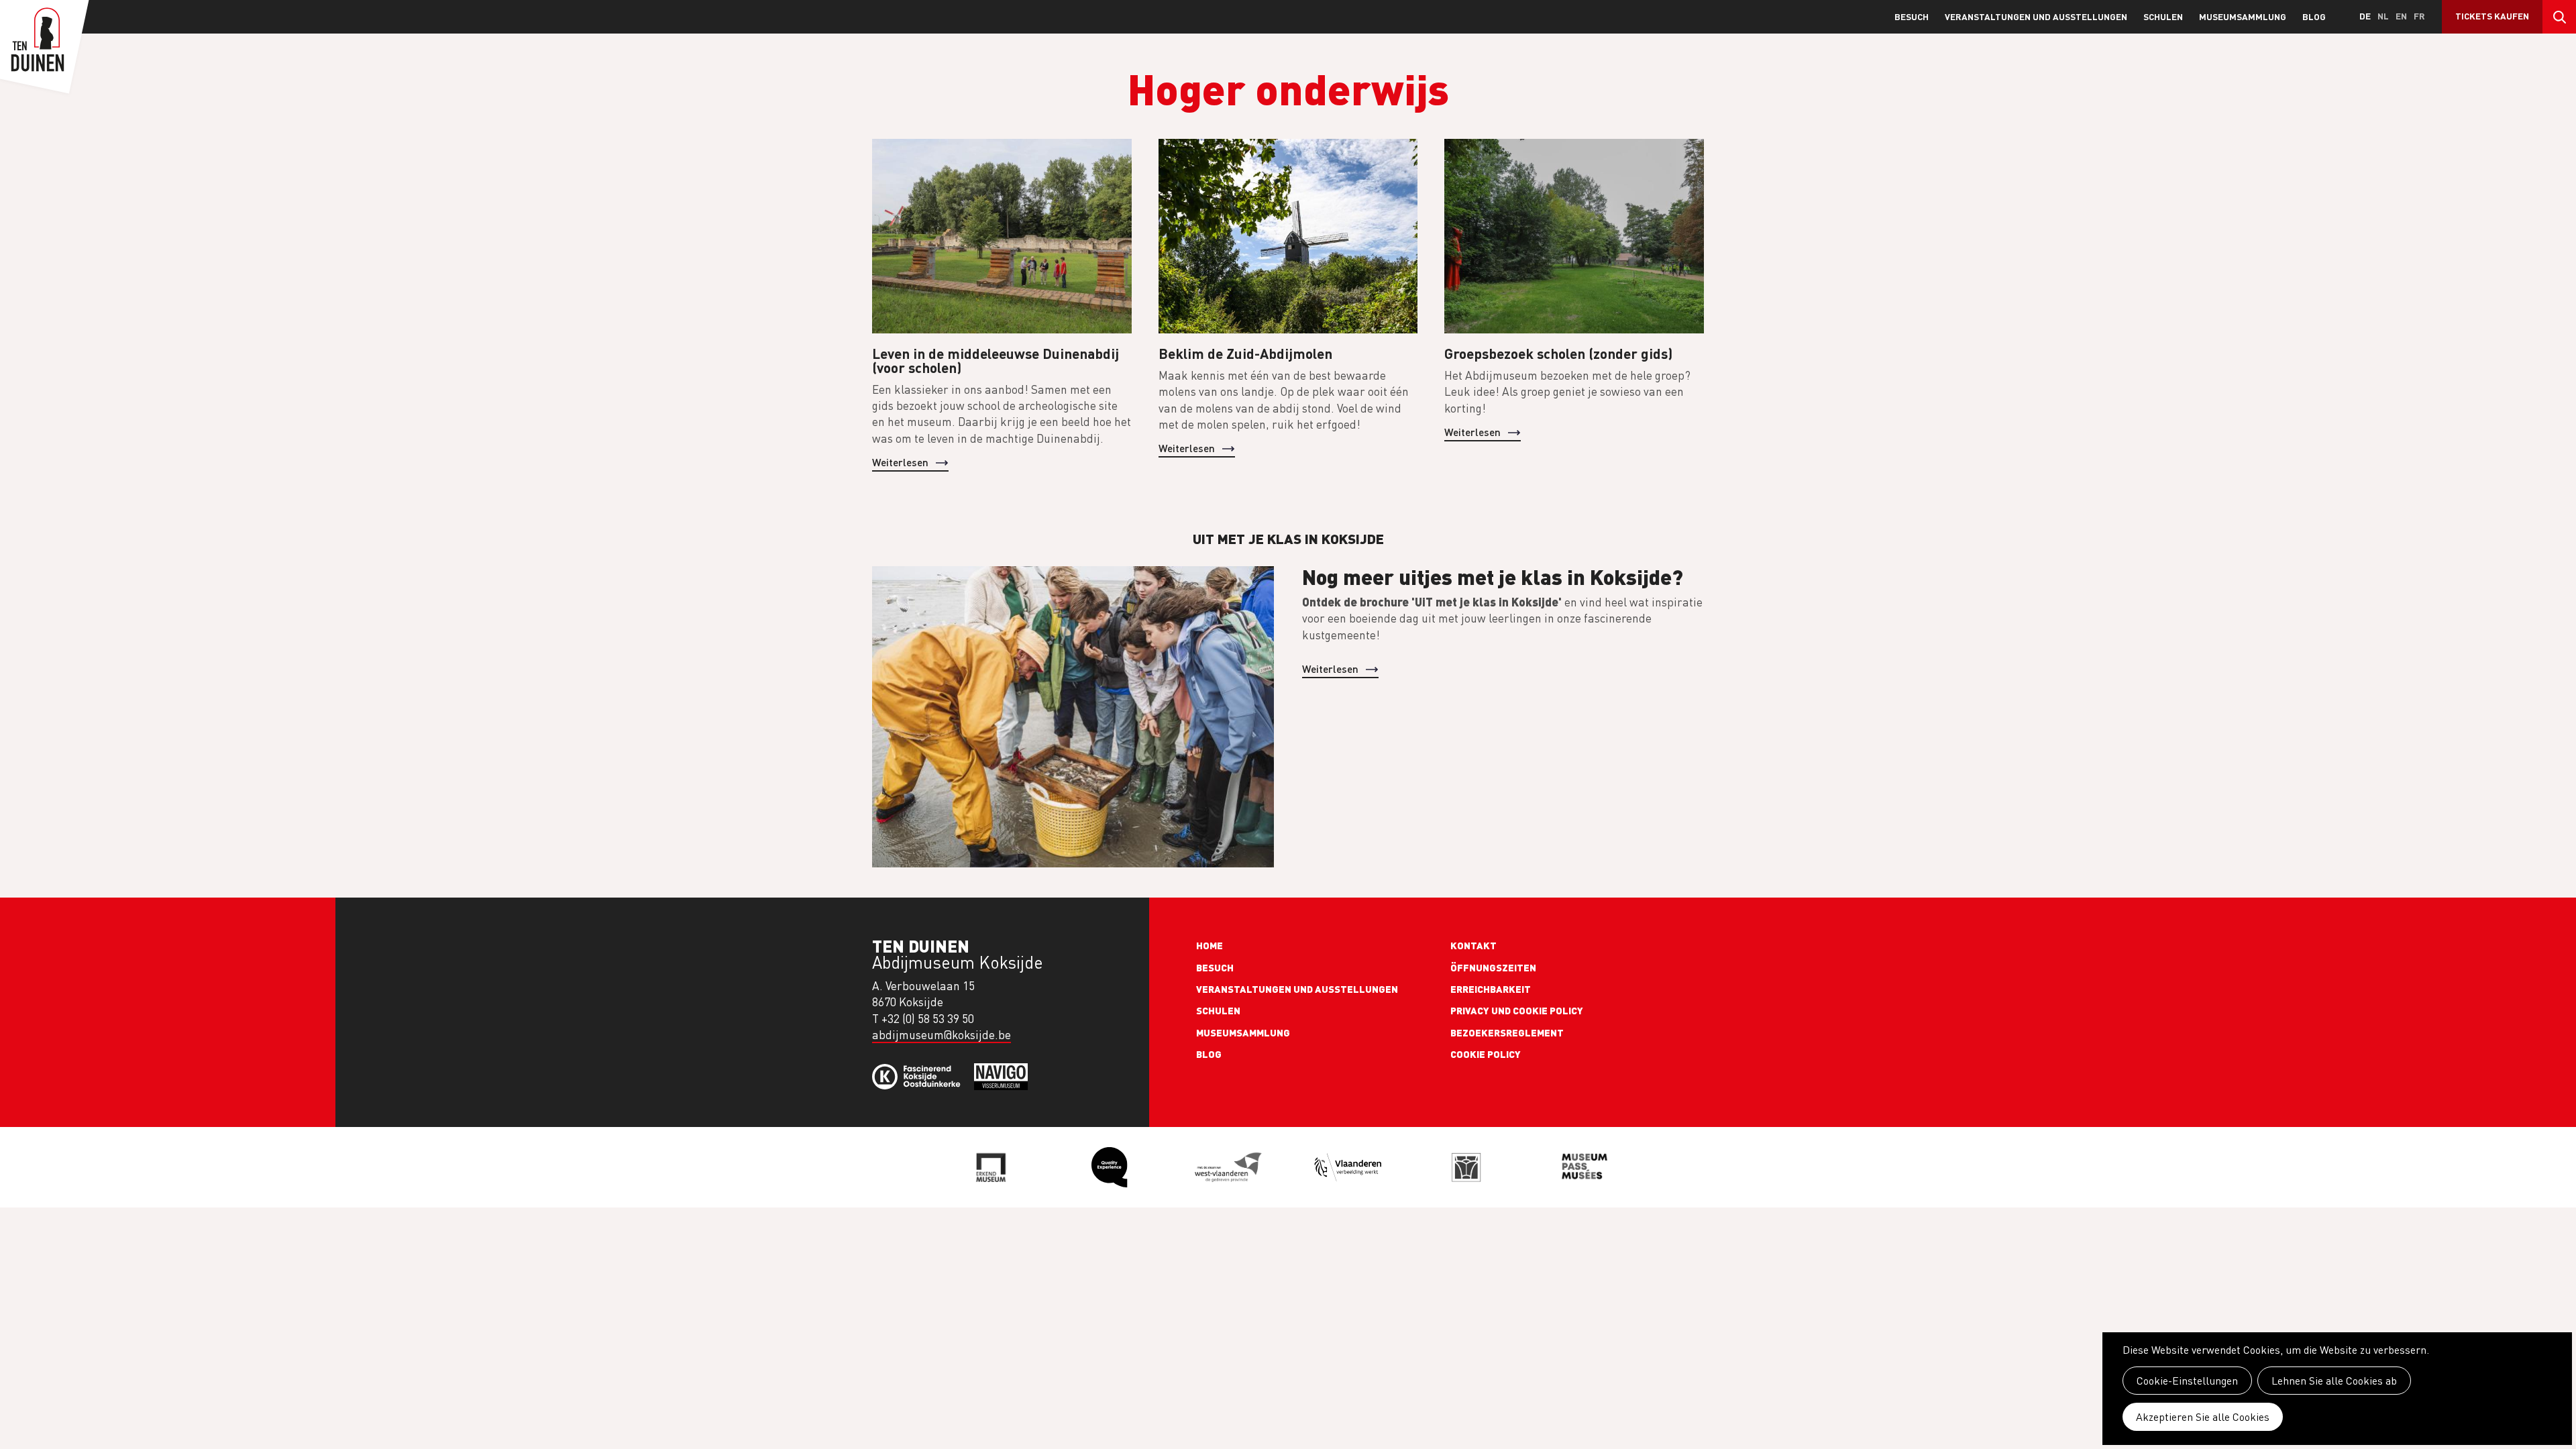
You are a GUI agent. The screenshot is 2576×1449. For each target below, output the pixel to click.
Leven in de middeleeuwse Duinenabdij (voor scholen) (996, 360)
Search (2559, 17)
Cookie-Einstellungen (2187, 1381)
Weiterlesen (900, 462)
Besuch (1912, 16)
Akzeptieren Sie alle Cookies (2203, 1417)
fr (2419, 16)
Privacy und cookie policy (1517, 1010)
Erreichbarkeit (1491, 989)
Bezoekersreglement (1507, 1032)
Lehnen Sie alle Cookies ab (2334, 1381)
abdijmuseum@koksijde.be (942, 1035)
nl (2383, 16)
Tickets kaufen (2492, 16)
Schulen (2163, 16)
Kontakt (1473, 945)
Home (1210, 945)
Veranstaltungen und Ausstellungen (2036, 16)
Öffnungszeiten (1493, 967)
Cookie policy (1486, 1054)
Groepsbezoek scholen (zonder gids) (1558, 353)
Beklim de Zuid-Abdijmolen (1245, 353)
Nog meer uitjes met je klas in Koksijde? (1493, 576)
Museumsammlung (2243, 16)
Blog (2314, 16)
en (2401, 16)
